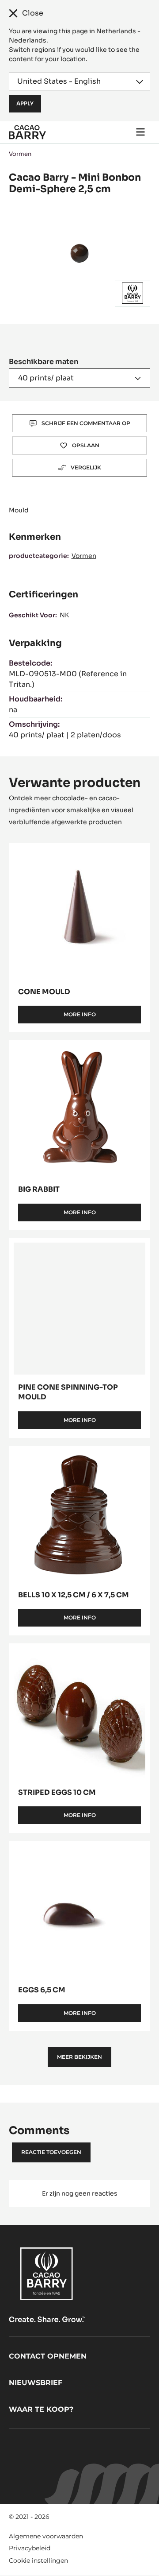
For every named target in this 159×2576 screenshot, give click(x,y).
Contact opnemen (48, 2356)
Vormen (20, 154)
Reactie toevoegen (51, 2152)
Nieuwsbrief (36, 2383)
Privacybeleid (30, 2548)
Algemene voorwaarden (46, 2536)
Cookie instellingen (38, 2561)
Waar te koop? (41, 2409)
